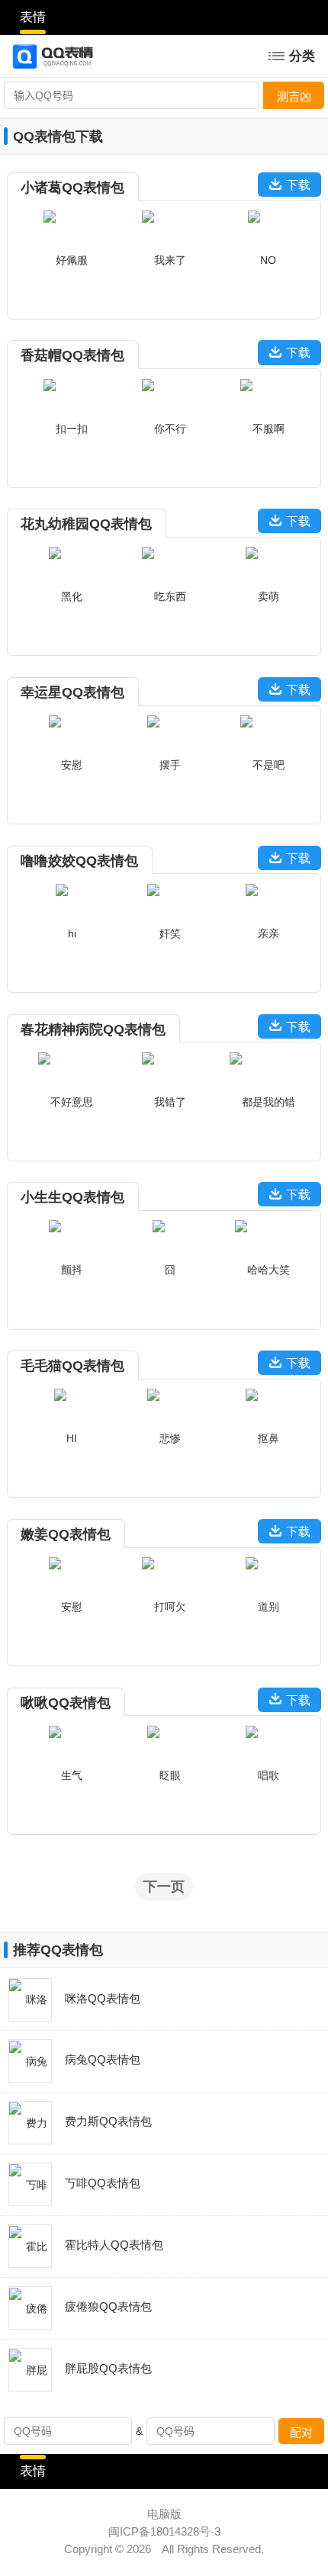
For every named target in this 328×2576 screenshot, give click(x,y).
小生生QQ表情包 (72, 1197)
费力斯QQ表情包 (108, 2122)
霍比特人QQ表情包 (114, 2245)
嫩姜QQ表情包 (66, 1534)
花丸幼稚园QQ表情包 (86, 524)
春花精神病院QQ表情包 (93, 1029)
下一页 (164, 1886)
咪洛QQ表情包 (103, 1999)
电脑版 (164, 2514)
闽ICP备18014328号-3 (164, 2532)
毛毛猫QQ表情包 (72, 1365)
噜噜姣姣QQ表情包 (79, 861)
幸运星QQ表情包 (72, 692)
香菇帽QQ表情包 (72, 355)
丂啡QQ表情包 (103, 2183)
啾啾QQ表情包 (66, 1702)
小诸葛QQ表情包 (72, 187)
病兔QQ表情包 (103, 2060)
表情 (33, 17)
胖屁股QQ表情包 (108, 2369)
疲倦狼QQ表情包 (108, 2307)
